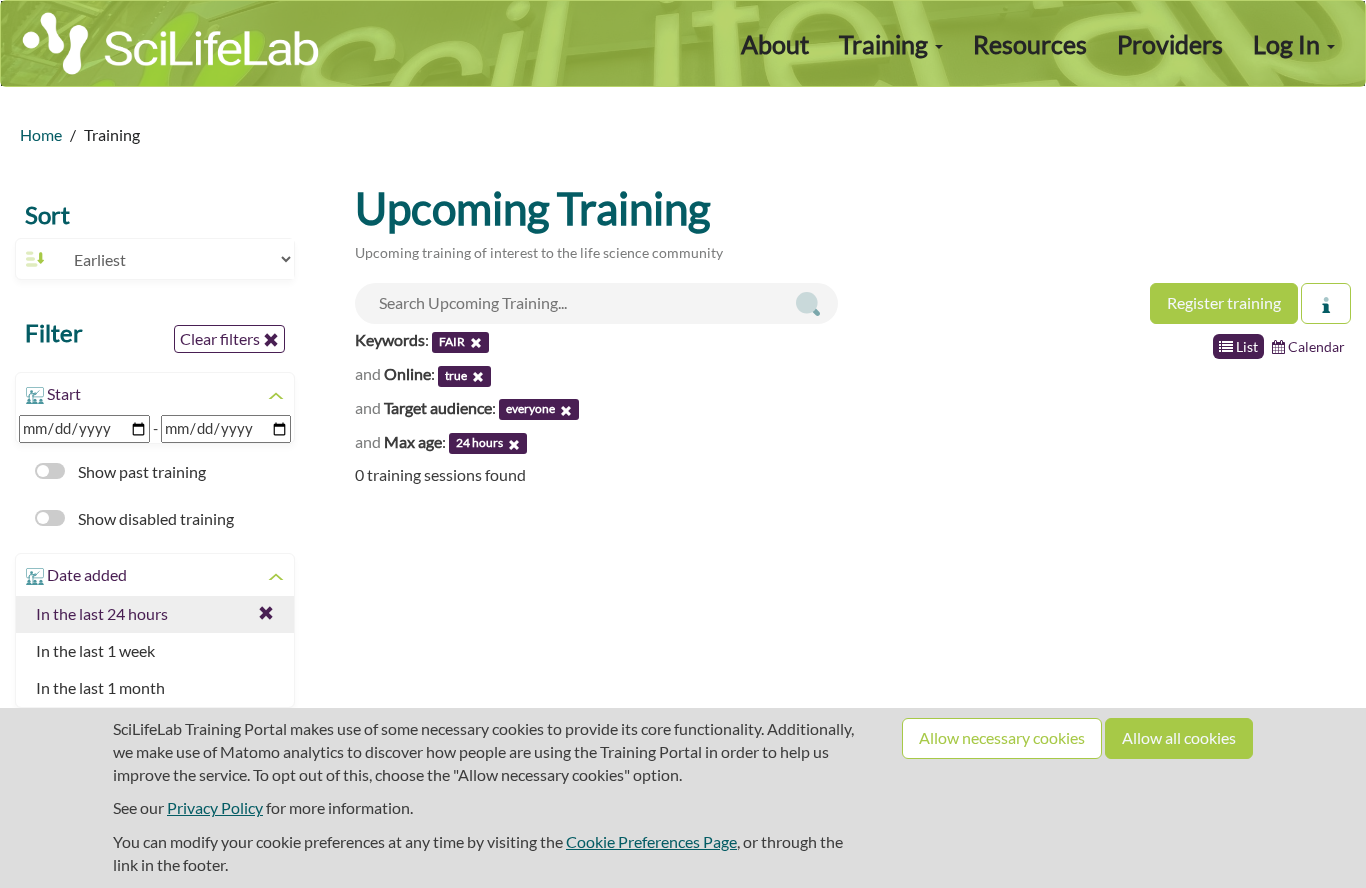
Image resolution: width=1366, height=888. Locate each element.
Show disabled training (154, 518)
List (1245, 346)
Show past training (140, 471)
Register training (1224, 302)
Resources (1030, 44)
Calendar (1315, 346)
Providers (1170, 44)
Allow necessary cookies (1002, 737)
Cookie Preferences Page (651, 841)
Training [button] (886, 44)
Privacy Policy (215, 807)
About (775, 44)
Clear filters (221, 338)
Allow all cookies (1179, 737)
